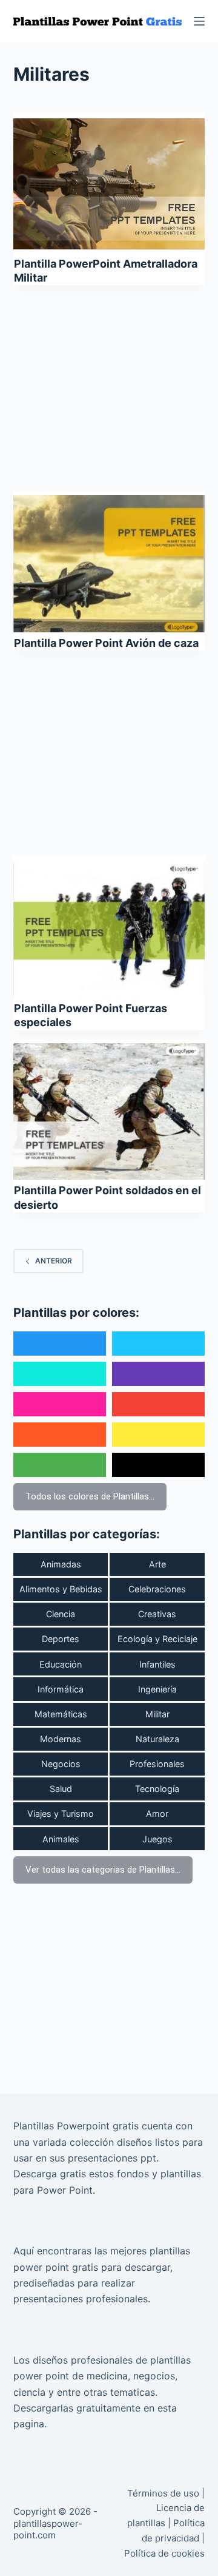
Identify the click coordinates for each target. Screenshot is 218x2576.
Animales (61, 1839)
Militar (157, 1714)
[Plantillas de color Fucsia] (60, 1404)
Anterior (54, 1261)
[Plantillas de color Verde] (60, 1465)
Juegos (157, 1839)
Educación (61, 1664)
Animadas (61, 1564)
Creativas (157, 1614)
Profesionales (157, 1764)
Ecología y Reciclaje (157, 1639)
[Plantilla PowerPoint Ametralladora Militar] (109, 184)
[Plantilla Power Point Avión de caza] (109, 564)
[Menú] (199, 21)
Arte (157, 1564)
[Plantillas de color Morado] (158, 1374)
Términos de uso (163, 2493)
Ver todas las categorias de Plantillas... (103, 1870)
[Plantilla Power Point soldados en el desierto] (109, 1112)
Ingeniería (157, 1689)
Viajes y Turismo (61, 1814)
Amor (157, 1814)
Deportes (61, 1639)
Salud (61, 1789)
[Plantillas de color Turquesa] (60, 1374)
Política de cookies (164, 2553)
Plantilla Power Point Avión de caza (106, 643)
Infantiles (157, 1664)
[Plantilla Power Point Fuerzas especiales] (109, 929)
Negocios (61, 1764)
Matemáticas (61, 1714)
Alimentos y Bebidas (61, 1589)
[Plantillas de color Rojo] (158, 1404)
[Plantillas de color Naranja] (60, 1435)
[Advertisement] (109, 384)
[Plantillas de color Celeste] (158, 1344)
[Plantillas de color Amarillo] (158, 1435)
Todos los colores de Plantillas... (90, 1496)
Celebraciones (157, 1589)
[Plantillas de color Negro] (158, 1465)
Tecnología (157, 1789)
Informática (61, 1689)
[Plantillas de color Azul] (60, 1344)
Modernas (61, 1739)
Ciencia (61, 1614)
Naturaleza (157, 1739)
